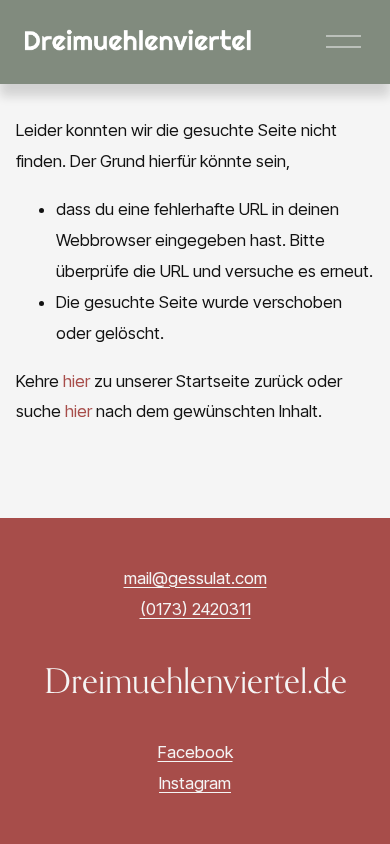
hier (76, 381)
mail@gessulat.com (195, 578)
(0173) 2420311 (195, 609)
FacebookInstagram (195, 767)
